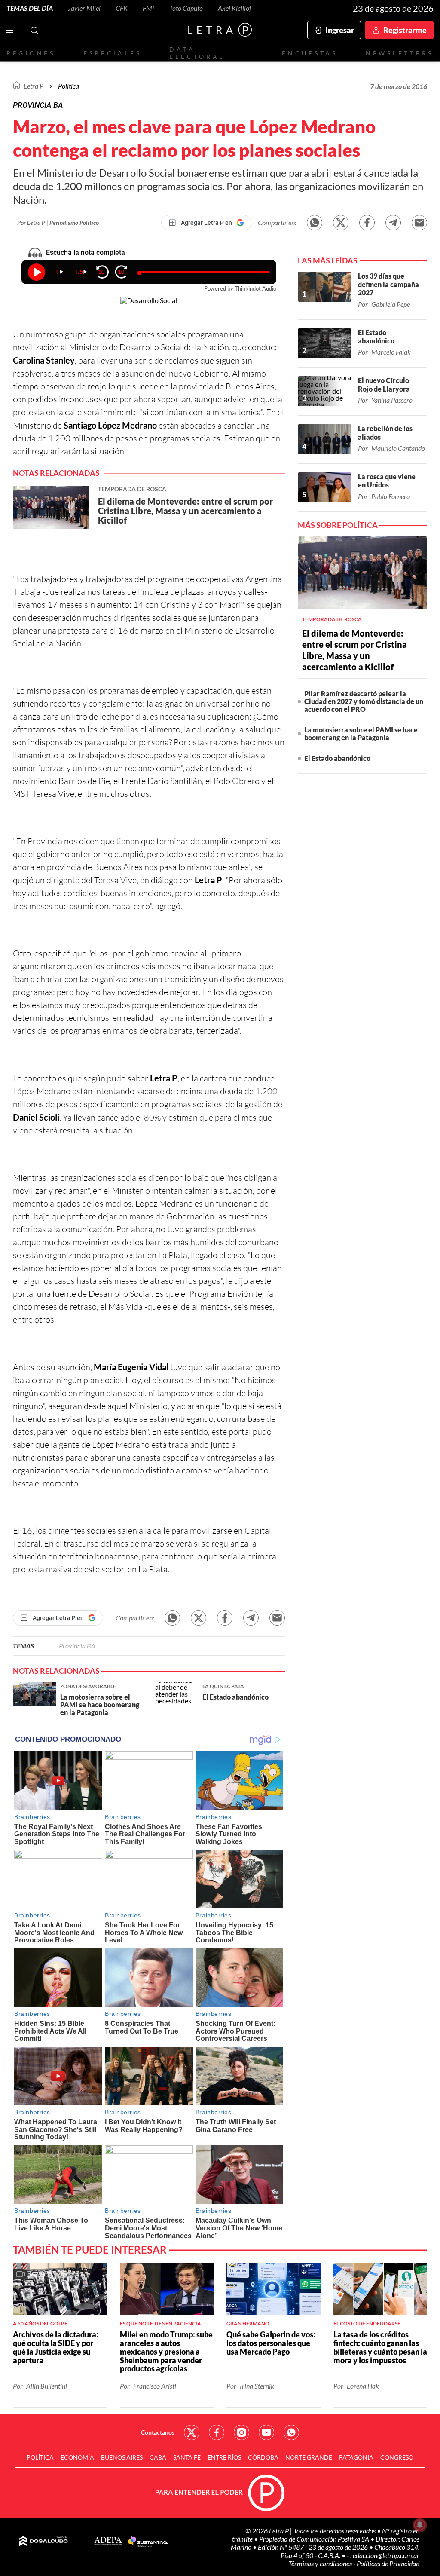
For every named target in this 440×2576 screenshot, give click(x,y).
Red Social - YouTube (266, 2432)
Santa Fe (187, 2457)
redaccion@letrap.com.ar (385, 2555)
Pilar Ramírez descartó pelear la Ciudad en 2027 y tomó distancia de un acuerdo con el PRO (364, 701)
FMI (148, 8)
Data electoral (197, 53)
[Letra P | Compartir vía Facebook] (367, 223)
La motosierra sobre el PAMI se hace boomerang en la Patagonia (361, 734)
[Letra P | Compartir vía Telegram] (393, 223)
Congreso (397, 2457)
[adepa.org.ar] (108, 2541)
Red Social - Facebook (217, 2432)
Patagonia (356, 2457)
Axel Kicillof (235, 8)
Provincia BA (77, 1646)
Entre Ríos (224, 2457)
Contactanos (158, 2432)
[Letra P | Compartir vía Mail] (419, 223)
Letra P (34, 86)
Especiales (112, 53)
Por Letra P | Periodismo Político (58, 222)
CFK (122, 8)
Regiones (31, 53)
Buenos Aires (122, 2457)
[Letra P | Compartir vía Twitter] (341, 223)
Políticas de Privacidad (388, 2563)
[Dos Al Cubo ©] (44, 2542)
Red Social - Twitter (192, 2432)
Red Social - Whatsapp (291, 2432)
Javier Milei (84, 8)
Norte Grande (309, 2457)
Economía (77, 2457)
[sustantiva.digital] (148, 2542)
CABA (158, 2457)
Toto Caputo (186, 8)
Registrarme (405, 30)
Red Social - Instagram (241, 2432)
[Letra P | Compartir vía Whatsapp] (315, 223)
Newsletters (400, 53)
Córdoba (263, 2457)
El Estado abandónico (337, 758)
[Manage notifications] (420, 2525)
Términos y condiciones (321, 2563)
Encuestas (310, 53)
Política (69, 86)
